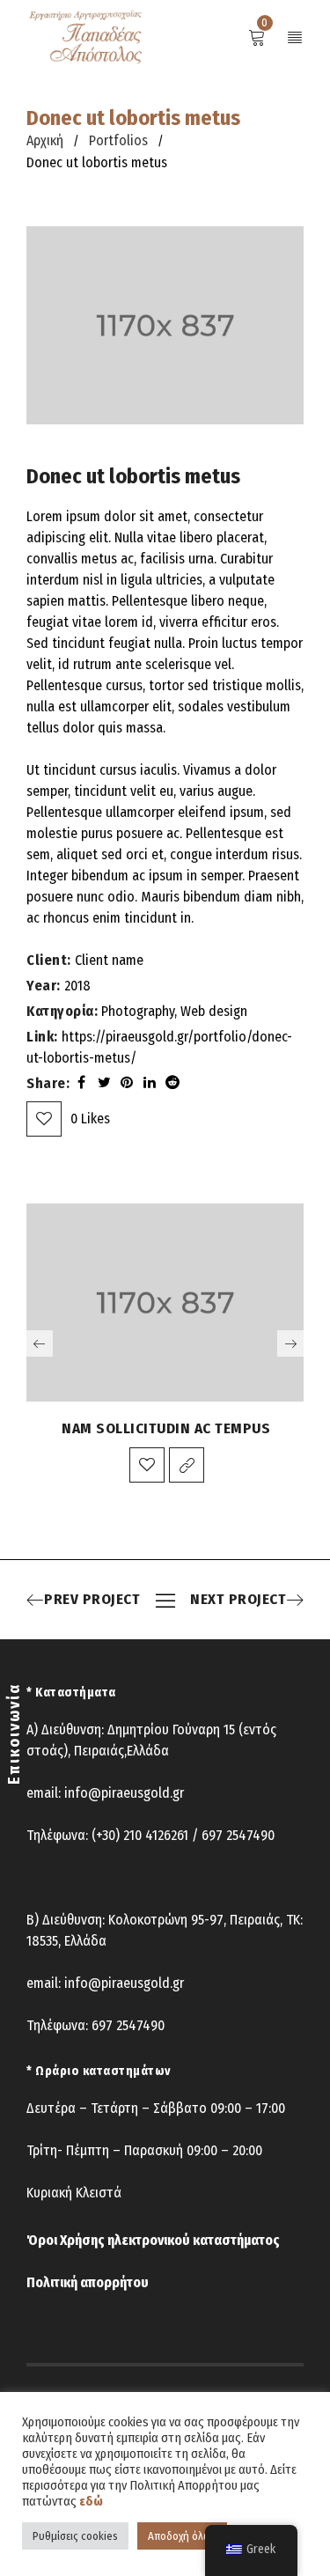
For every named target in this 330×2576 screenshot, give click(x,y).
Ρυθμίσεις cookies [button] (75, 2536)
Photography (138, 1011)
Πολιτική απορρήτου (88, 2282)
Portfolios (118, 140)
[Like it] (147, 1465)
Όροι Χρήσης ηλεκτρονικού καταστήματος (153, 2240)
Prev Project (92, 1600)
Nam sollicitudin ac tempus (166, 1428)
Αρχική (45, 140)
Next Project (238, 1600)
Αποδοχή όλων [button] (182, 2536)
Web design (214, 1011)
